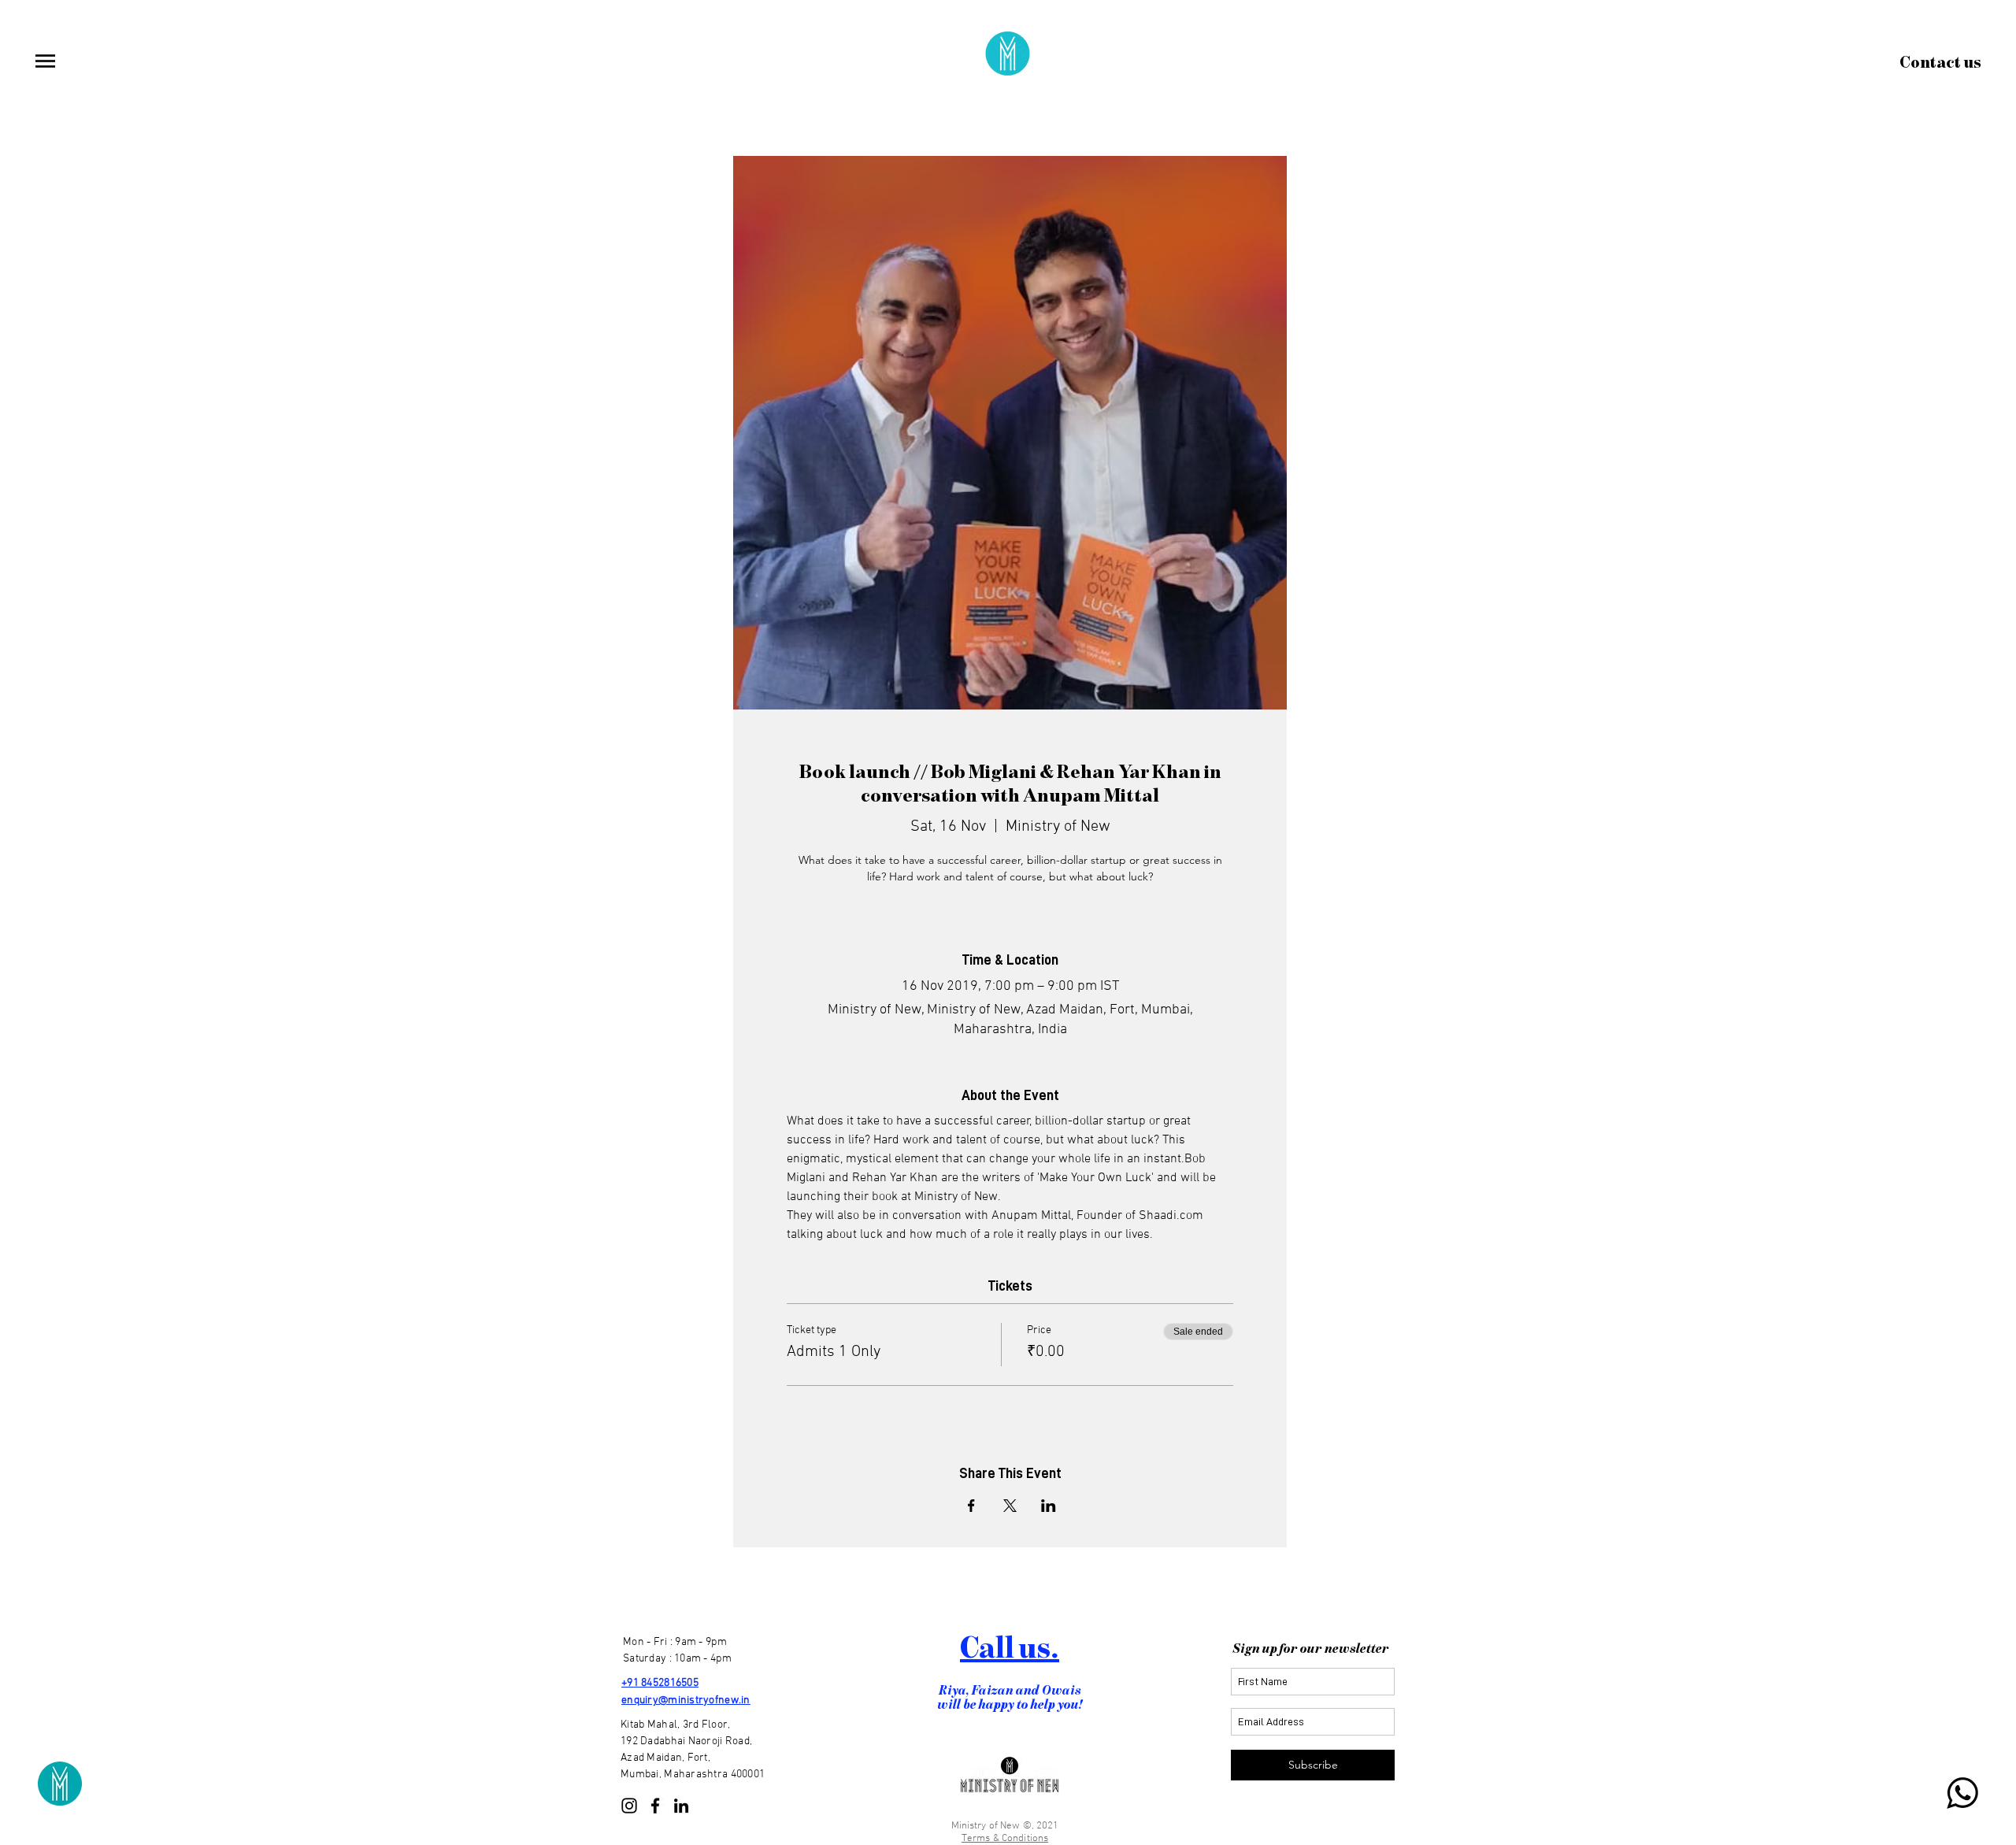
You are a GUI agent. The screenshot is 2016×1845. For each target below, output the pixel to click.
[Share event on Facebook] (971, 1506)
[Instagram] (629, 1806)
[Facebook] (655, 1806)
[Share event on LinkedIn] (1049, 1506)
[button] (45, 61)
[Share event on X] (1010, 1506)
